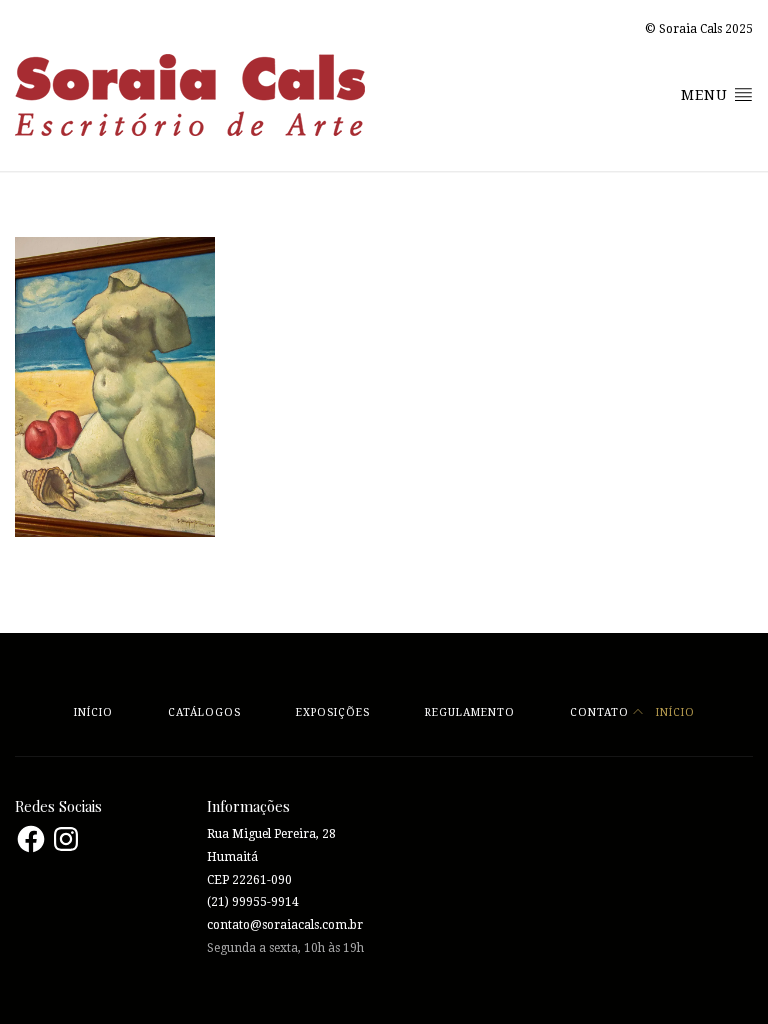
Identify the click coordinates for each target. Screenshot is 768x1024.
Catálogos (204, 712)
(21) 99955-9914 (253, 902)
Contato (599, 712)
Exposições (333, 712)
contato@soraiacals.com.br (285, 925)
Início (93, 712)
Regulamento (470, 712)
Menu (707, 95)
